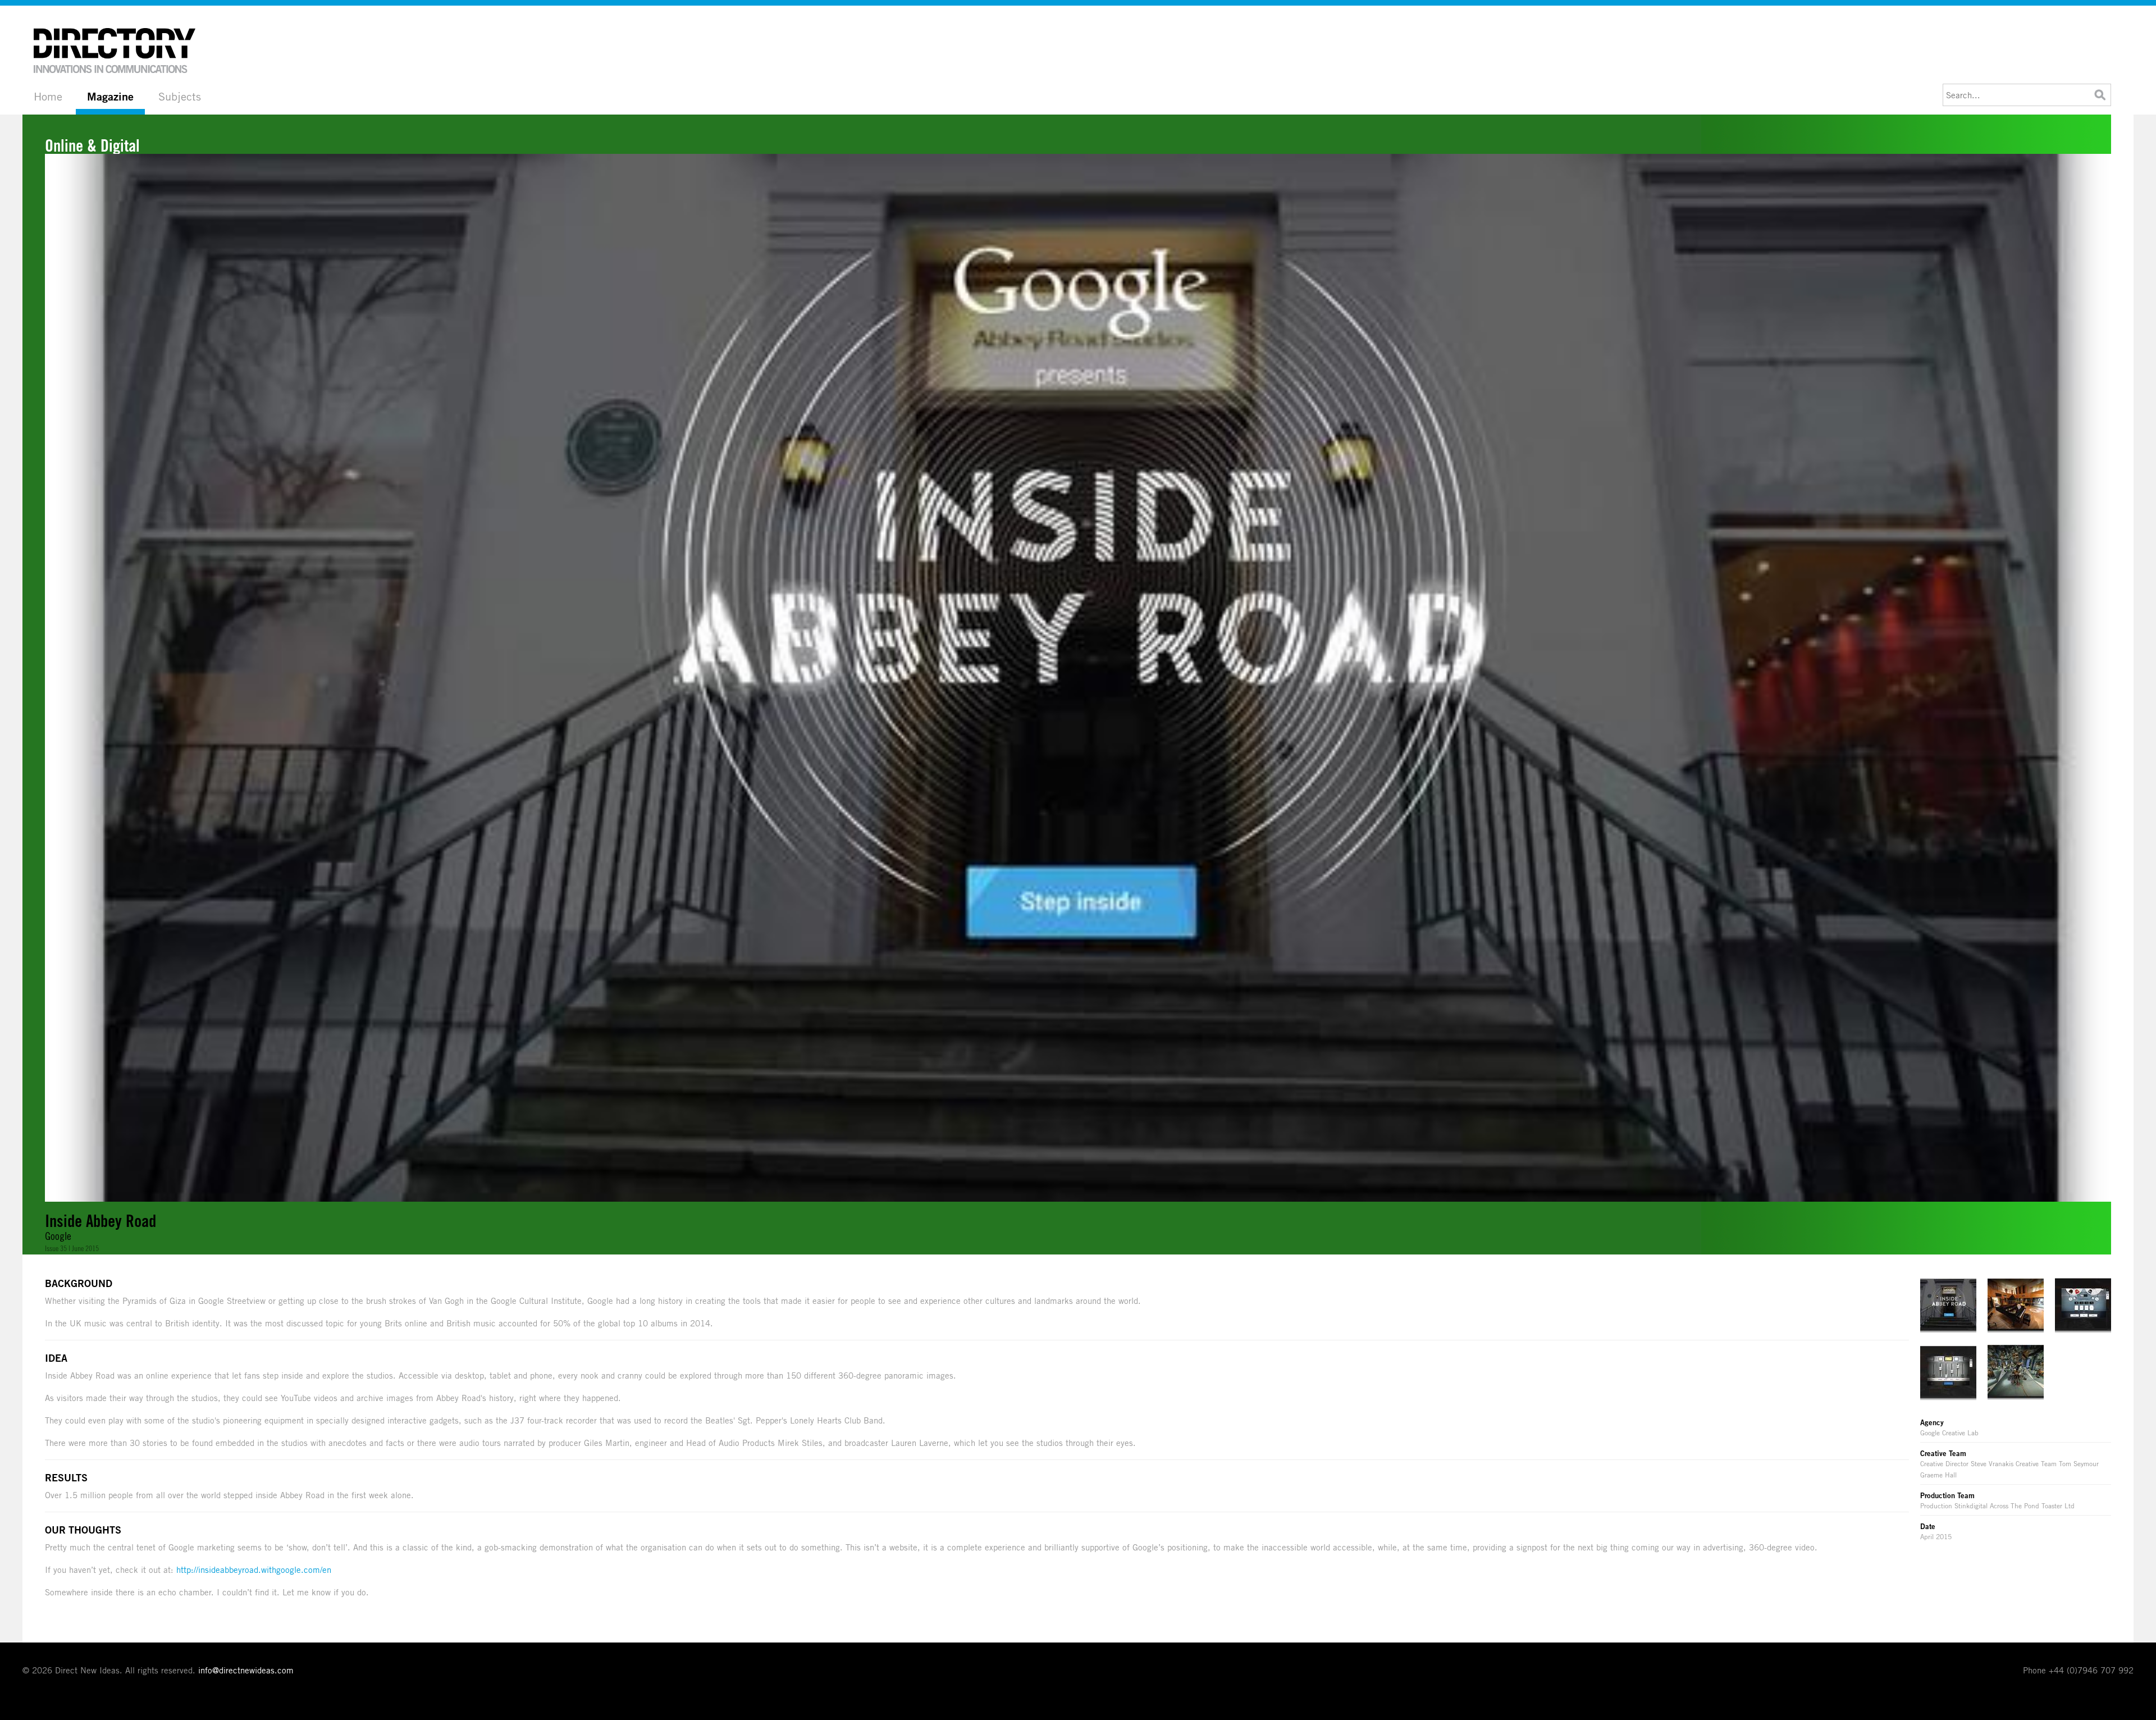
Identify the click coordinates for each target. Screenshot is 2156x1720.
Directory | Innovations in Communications (115, 51)
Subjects (180, 96)
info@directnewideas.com (246, 1670)
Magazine (110, 97)
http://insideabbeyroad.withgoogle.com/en (254, 1570)
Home (48, 96)
